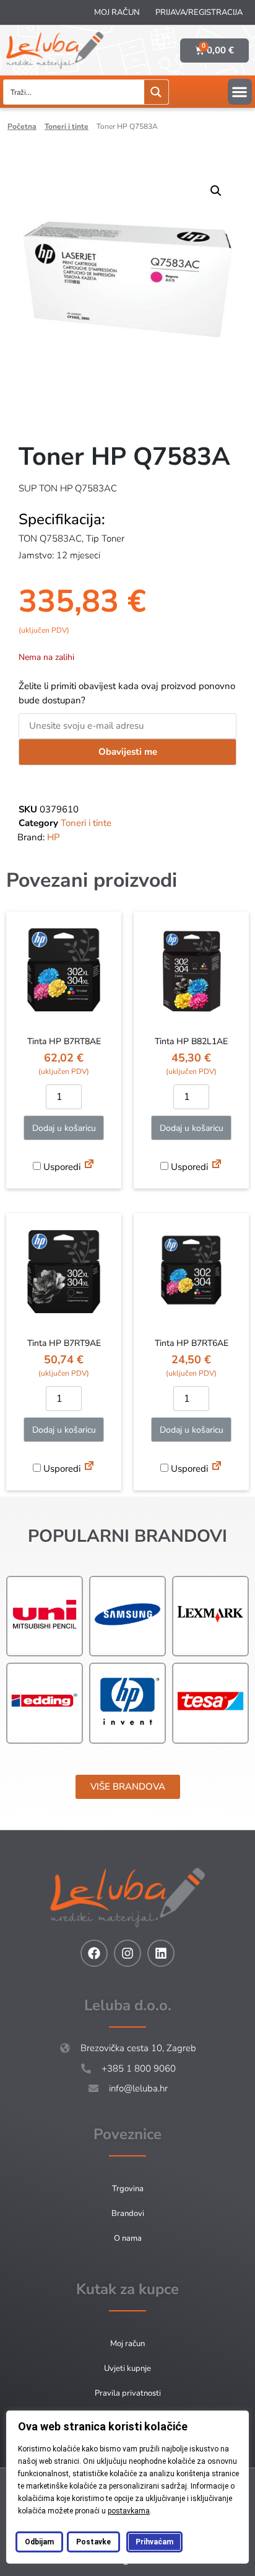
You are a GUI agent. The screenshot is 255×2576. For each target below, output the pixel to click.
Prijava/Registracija (199, 12)
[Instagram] (127, 1953)
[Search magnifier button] (156, 92)
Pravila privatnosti (128, 2393)
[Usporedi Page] (89, 1166)
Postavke (93, 2542)
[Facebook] (94, 1953)
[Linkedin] (161, 1953)
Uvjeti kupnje (127, 2368)
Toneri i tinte (67, 126)
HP (54, 837)
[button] (240, 92)
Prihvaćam (154, 2542)
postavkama (129, 2511)
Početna (22, 126)
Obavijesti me (128, 752)
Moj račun (117, 12)
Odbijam (39, 2542)
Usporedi (61, 1167)
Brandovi (128, 2213)
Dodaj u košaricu (64, 1128)
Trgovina (128, 2189)
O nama (128, 2238)
